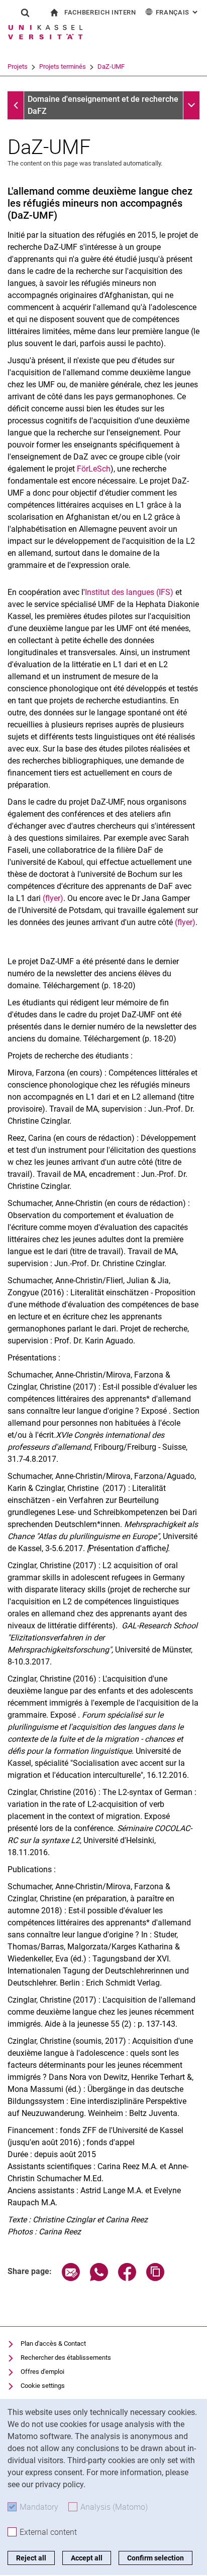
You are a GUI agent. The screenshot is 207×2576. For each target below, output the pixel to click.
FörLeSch (94, 469)
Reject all (31, 2558)
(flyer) (53, 898)
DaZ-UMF (111, 66)
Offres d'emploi (42, 2372)
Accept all (87, 2558)
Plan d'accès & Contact (53, 2343)
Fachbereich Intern (100, 12)
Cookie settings (43, 2386)
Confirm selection (156, 2558)
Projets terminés (63, 66)
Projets (18, 66)
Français (178, 12)
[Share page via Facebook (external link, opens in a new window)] (127, 2278)
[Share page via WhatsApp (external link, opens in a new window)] (99, 2278)
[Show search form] (25, 13)
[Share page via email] (71, 2278)
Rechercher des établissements (66, 2358)
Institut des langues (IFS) (129, 592)
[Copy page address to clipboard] (155, 2278)
